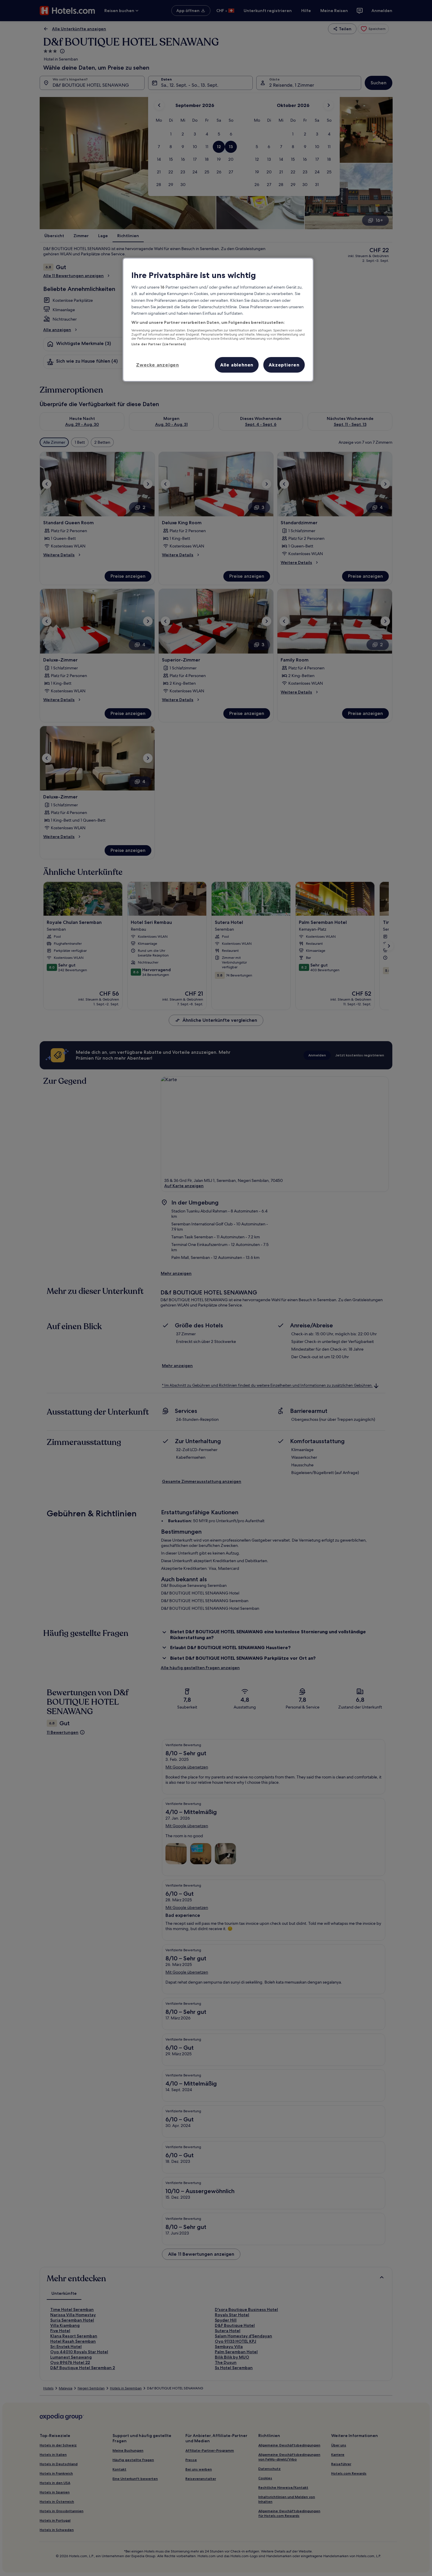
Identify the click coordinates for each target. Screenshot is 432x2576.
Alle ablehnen (237, 365)
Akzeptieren (284, 365)
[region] (218, 320)
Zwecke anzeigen (158, 365)
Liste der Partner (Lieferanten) (159, 344)
